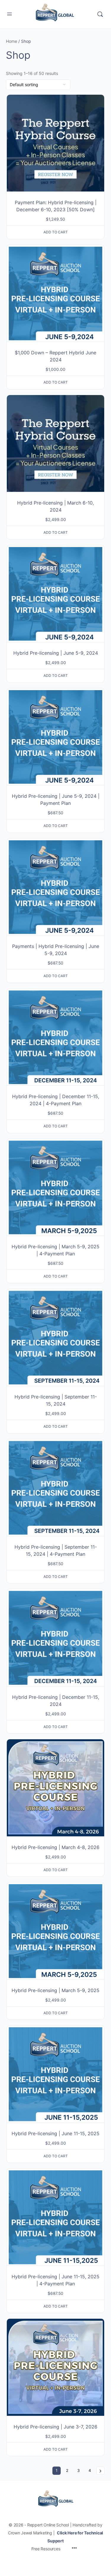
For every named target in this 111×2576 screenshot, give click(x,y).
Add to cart (56, 232)
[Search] (100, 14)
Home (12, 41)
